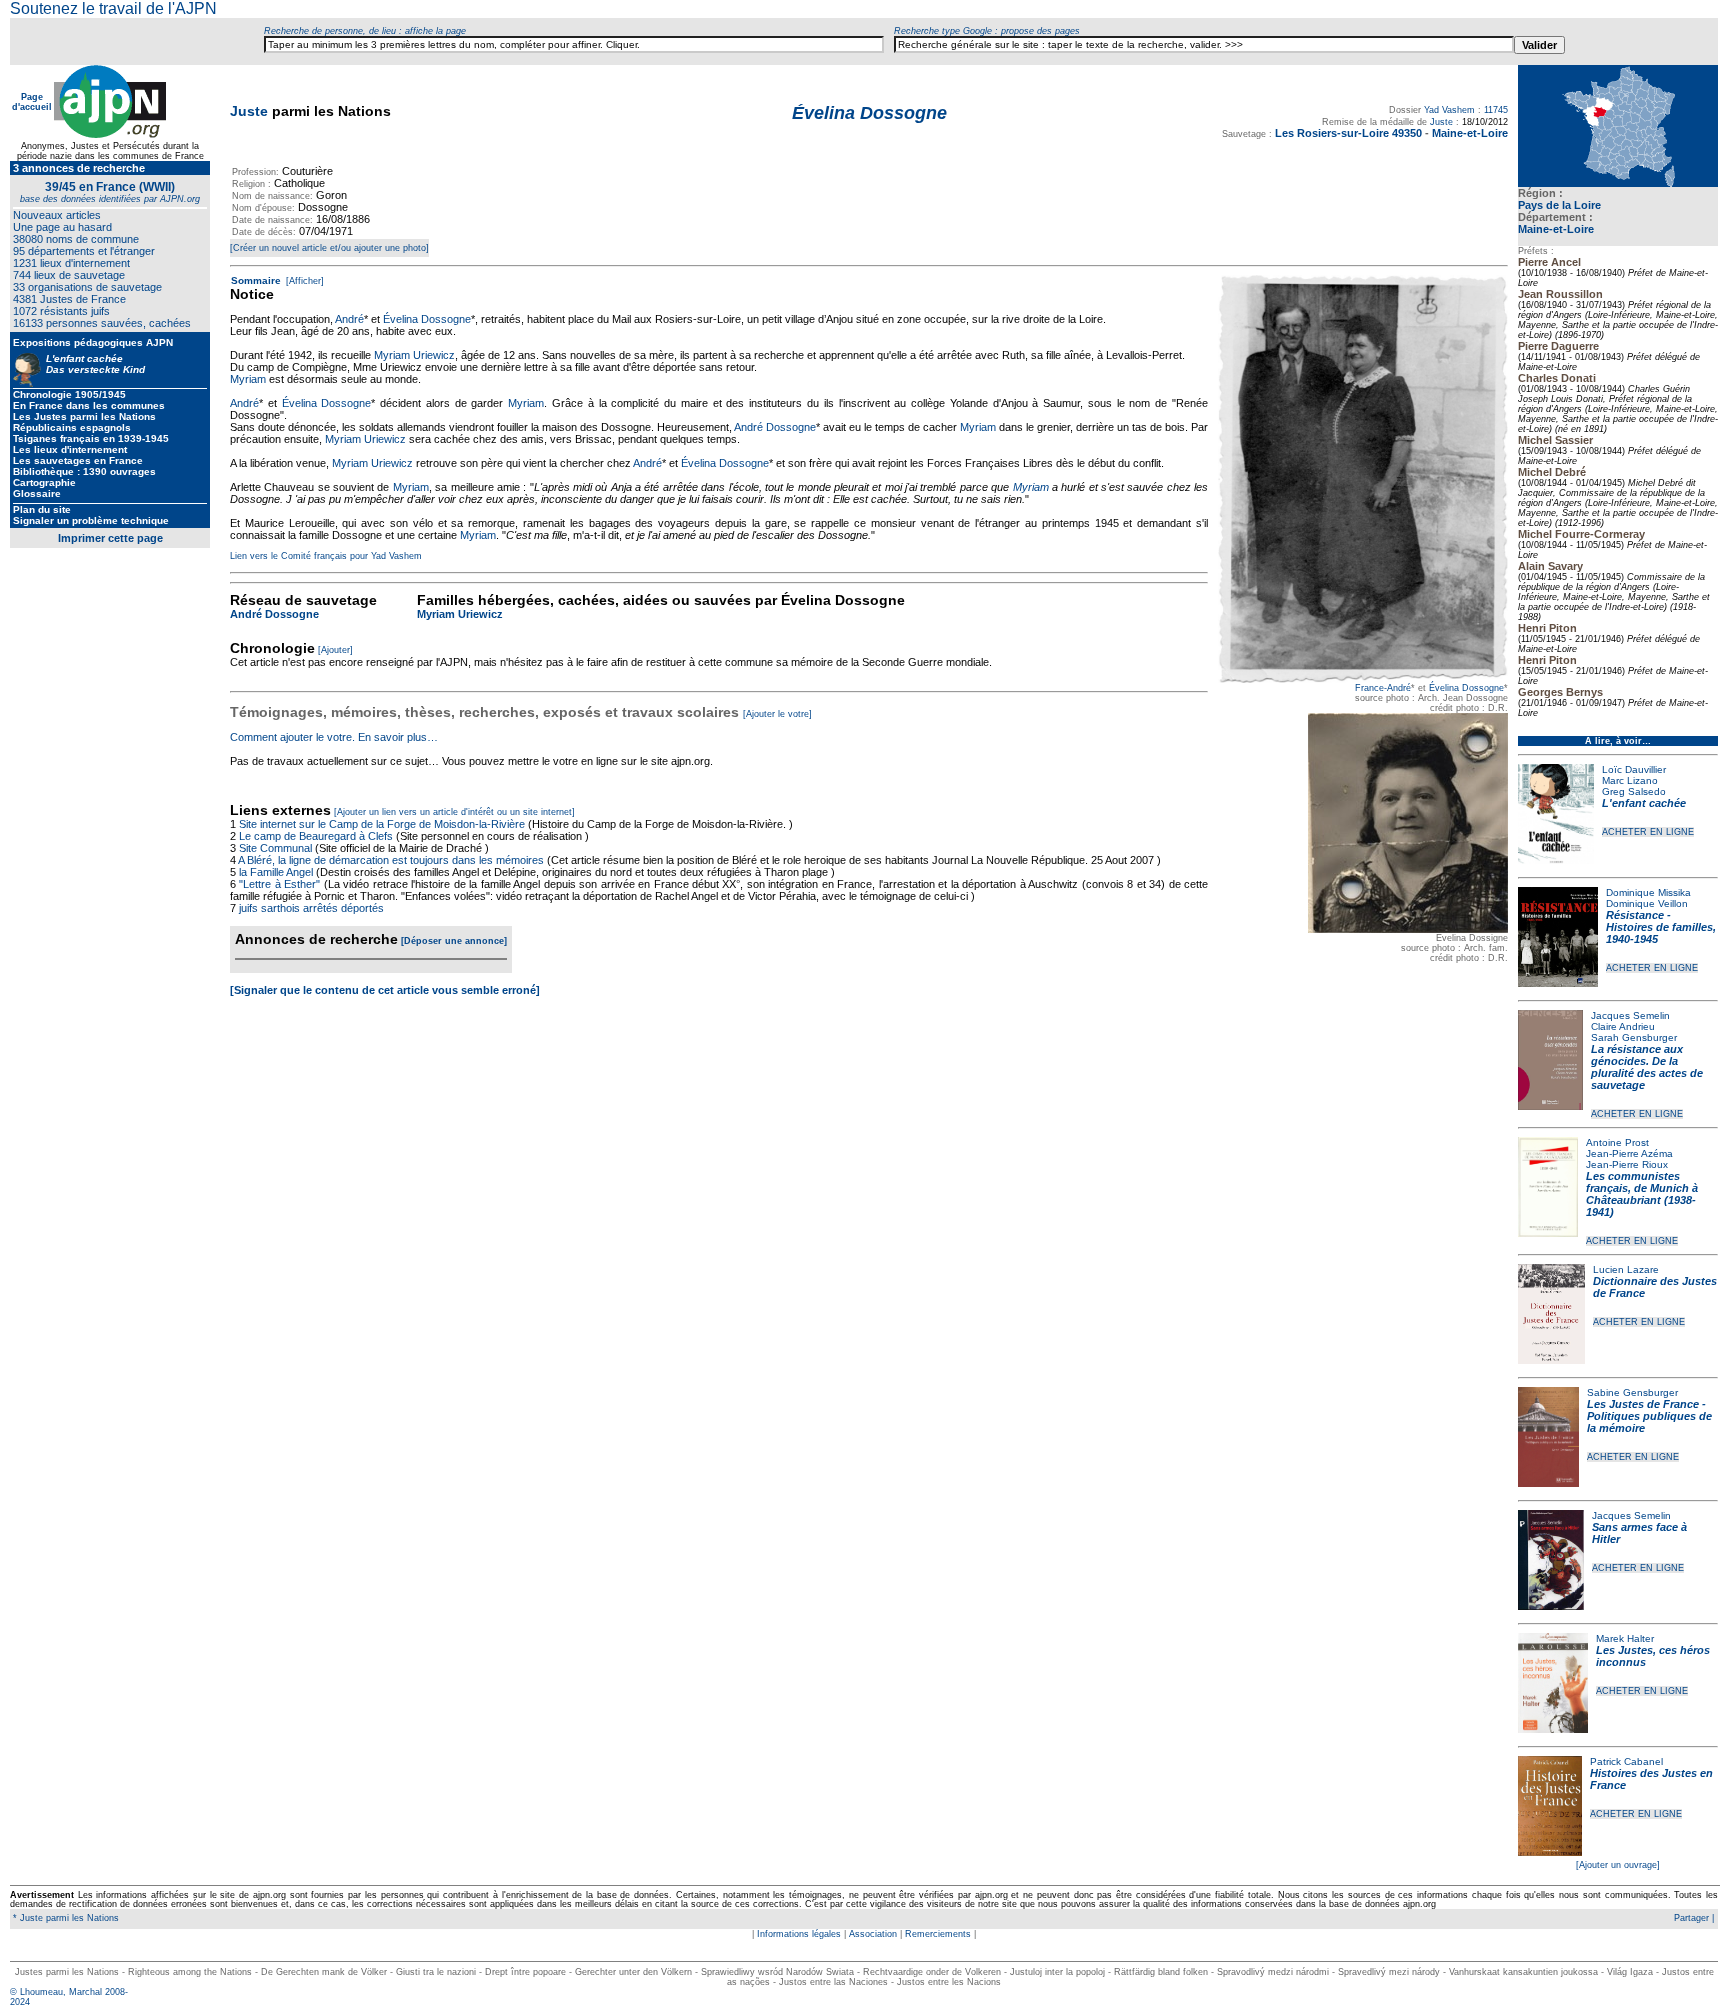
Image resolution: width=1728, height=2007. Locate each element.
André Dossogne (775, 427)
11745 (1496, 110)
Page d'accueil (32, 102)
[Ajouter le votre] (777, 714)
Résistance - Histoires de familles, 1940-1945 (1661, 927)
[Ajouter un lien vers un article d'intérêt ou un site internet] (454, 812)
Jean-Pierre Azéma (1629, 1153)
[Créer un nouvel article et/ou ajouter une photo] (329, 248)
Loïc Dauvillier (1634, 769)
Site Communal (275, 848)
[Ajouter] (335, 650)
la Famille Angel (276, 872)
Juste (249, 111)
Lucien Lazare (1626, 1269)
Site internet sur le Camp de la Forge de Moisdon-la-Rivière (382, 824)
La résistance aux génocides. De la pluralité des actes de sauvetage (1647, 1067)
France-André (1383, 688)
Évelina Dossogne (1466, 688)
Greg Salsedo (1634, 791)
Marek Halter (1625, 1638)
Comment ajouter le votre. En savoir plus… (334, 737)
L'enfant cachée (1644, 803)
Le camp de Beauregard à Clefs (316, 836)
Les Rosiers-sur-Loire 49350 (1348, 133)
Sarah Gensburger (1634, 1037)
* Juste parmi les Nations (64, 1918)
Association (873, 1934)
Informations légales (799, 1934)
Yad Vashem (1449, 110)
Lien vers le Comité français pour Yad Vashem (326, 556)
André (349, 319)
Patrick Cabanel (1626, 1761)
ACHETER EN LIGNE (1648, 832)
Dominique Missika (1648, 892)
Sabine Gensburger (1632, 1392)
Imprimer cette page (110, 538)
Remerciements (938, 1934)
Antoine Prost (1617, 1142)
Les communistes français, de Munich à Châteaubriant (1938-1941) (1642, 1194)
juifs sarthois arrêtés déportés (311, 908)
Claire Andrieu (1623, 1026)
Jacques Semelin (1630, 1015)
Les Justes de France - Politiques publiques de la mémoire (1649, 1416)
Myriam (248, 379)
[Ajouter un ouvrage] (1618, 1865)
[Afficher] (303, 281)
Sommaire (256, 280)
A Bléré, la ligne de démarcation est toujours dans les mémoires (391, 860)
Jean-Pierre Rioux (1627, 1164)
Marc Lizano (1630, 780)
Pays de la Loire (1559, 205)
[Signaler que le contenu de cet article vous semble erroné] (385, 990)
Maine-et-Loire (1556, 229)
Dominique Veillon (1647, 903)
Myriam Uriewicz (414, 355)
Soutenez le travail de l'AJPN (113, 8)
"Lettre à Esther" (279, 884)
